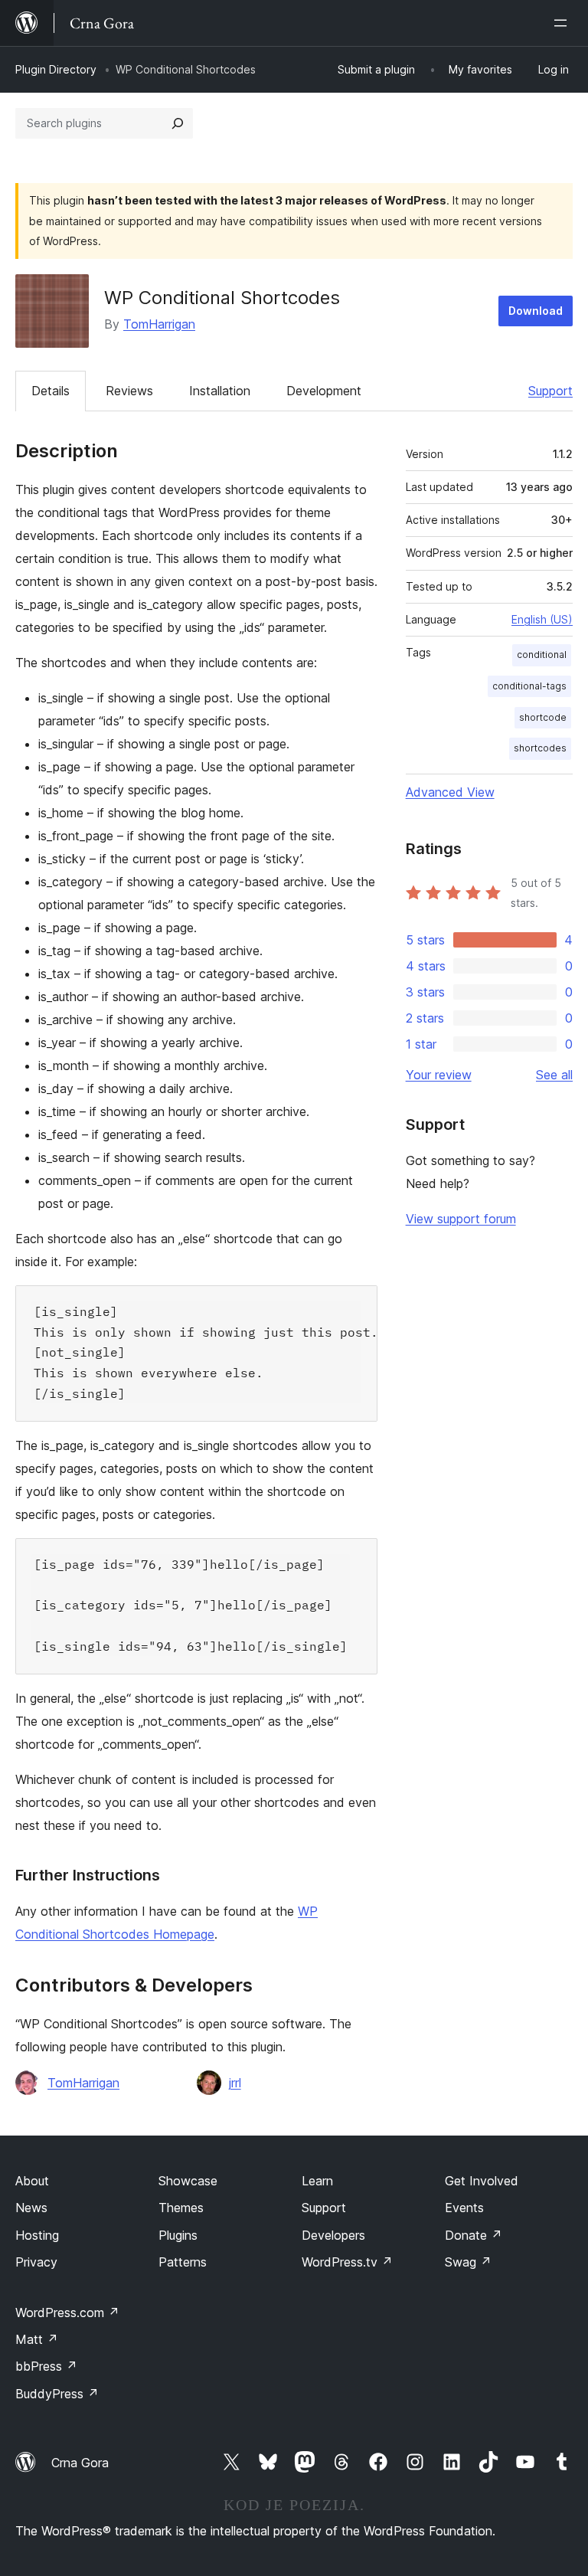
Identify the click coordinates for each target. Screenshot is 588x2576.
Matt (37, 2339)
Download (536, 311)
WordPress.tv (347, 2262)
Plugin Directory (56, 69)
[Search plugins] (178, 123)
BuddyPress (57, 2394)
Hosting (37, 2235)
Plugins (178, 2235)
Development (324, 391)
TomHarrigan (159, 324)
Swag (468, 2262)
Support (550, 391)
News (31, 2208)
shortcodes (540, 748)
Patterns (183, 2262)
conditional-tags (529, 686)
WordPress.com (67, 2313)
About (32, 2181)
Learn (317, 2181)
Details (51, 391)
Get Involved (482, 2181)
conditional (542, 655)
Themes (181, 2208)
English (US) (542, 619)
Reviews (129, 391)
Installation (220, 391)
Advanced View (450, 792)
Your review (439, 1075)
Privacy (36, 2262)
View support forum (461, 1219)
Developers (333, 2235)
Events (464, 2208)
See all (554, 1075)
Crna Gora (80, 2463)
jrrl (235, 2083)
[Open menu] (563, 23)
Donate (474, 2235)
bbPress (46, 2366)
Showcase (188, 2181)
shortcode (543, 717)
